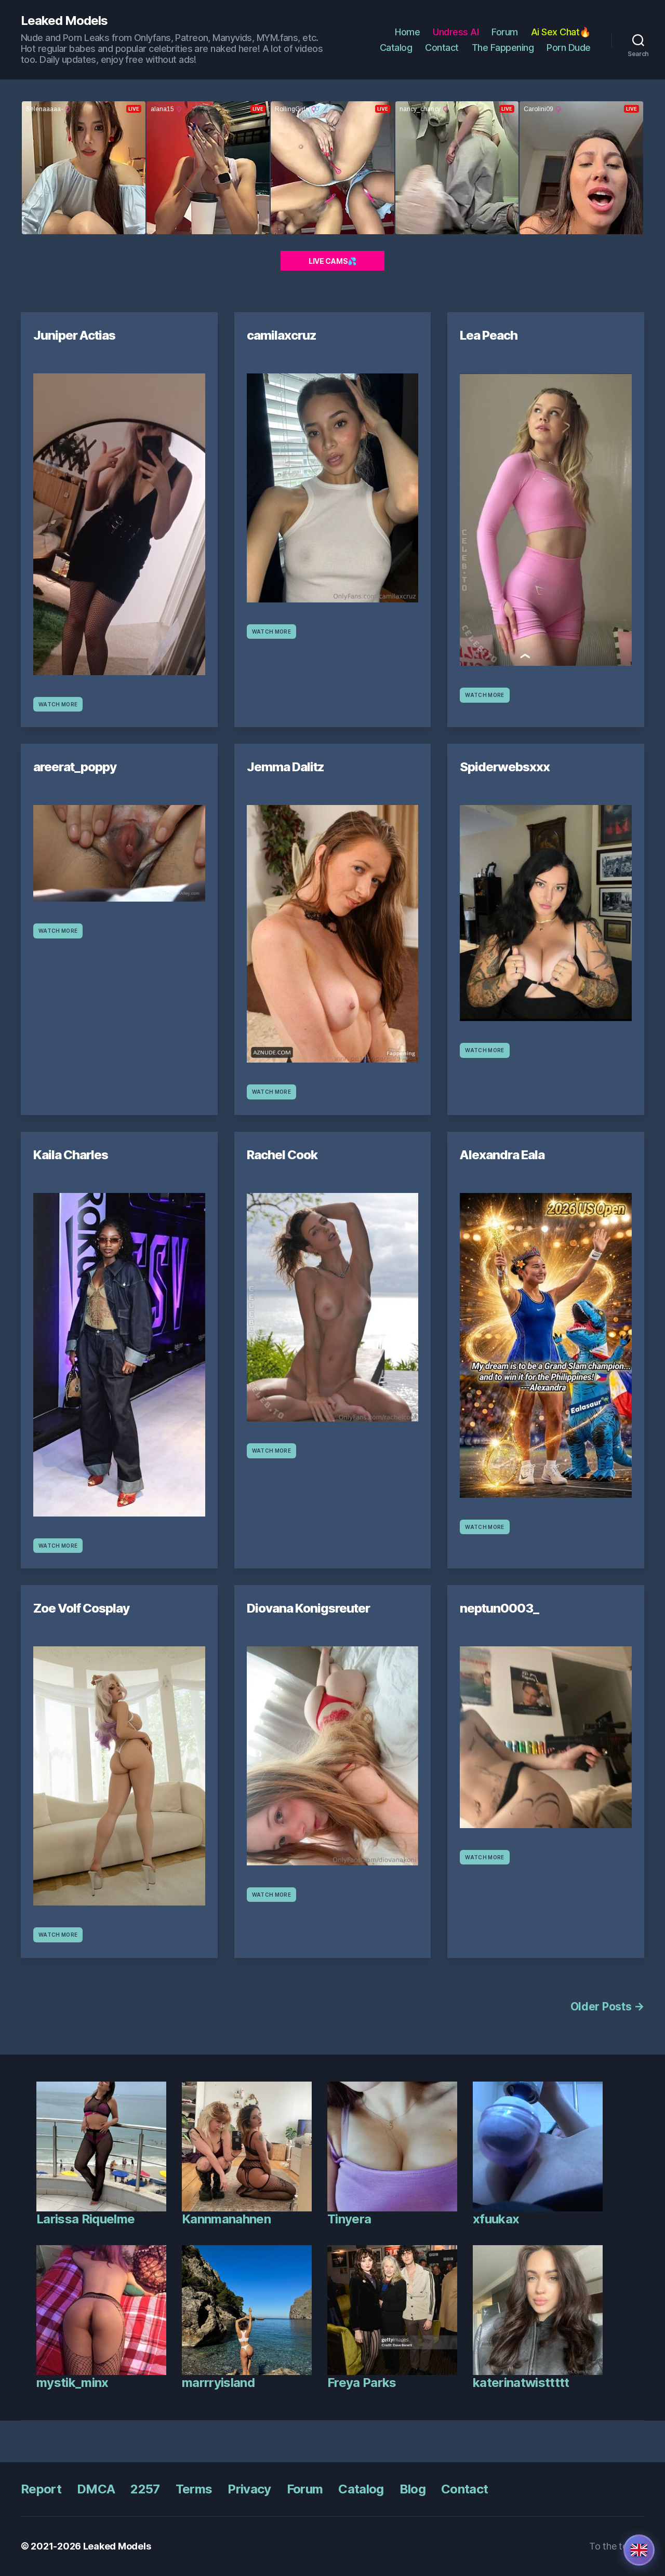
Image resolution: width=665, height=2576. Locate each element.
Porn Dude (569, 48)
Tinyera (349, 2219)
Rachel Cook (282, 1155)
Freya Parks (362, 2383)
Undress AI (456, 32)
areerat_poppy (75, 767)
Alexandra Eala (502, 1155)
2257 (145, 2489)
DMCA (96, 2489)
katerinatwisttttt (521, 2383)
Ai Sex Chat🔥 (561, 32)
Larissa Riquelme (85, 2219)
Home (407, 32)
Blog (413, 2489)
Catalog (396, 48)
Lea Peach (489, 335)
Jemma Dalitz (285, 767)
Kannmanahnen (226, 2219)
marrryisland (218, 2383)
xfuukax (496, 2219)
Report (41, 2489)
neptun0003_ (499, 1608)
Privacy (249, 2489)
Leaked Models (64, 21)
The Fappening (503, 48)
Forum (505, 32)
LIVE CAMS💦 (332, 261)
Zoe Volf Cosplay (81, 1608)
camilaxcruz (282, 335)
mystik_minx (72, 2383)
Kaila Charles (71, 1155)
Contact (442, 48)
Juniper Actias (74, 335)
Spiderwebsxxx (505, 767)
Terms (194, 2489)
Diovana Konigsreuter (308, 1608)
